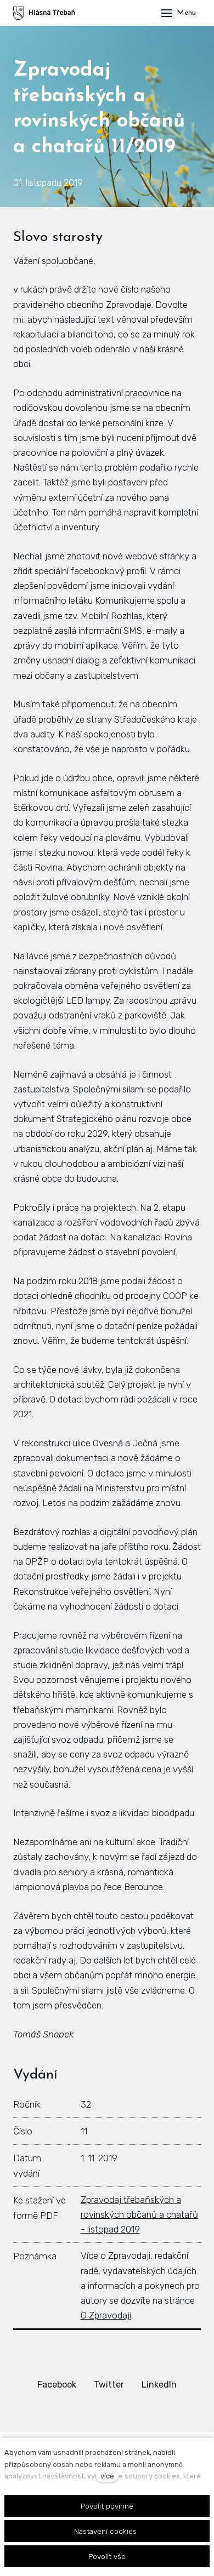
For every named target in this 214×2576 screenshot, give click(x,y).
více (107, 2476)
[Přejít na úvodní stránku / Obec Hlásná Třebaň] (44, 13)
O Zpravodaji (106, 2315)
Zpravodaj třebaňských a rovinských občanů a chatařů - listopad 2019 (139, 2214)
